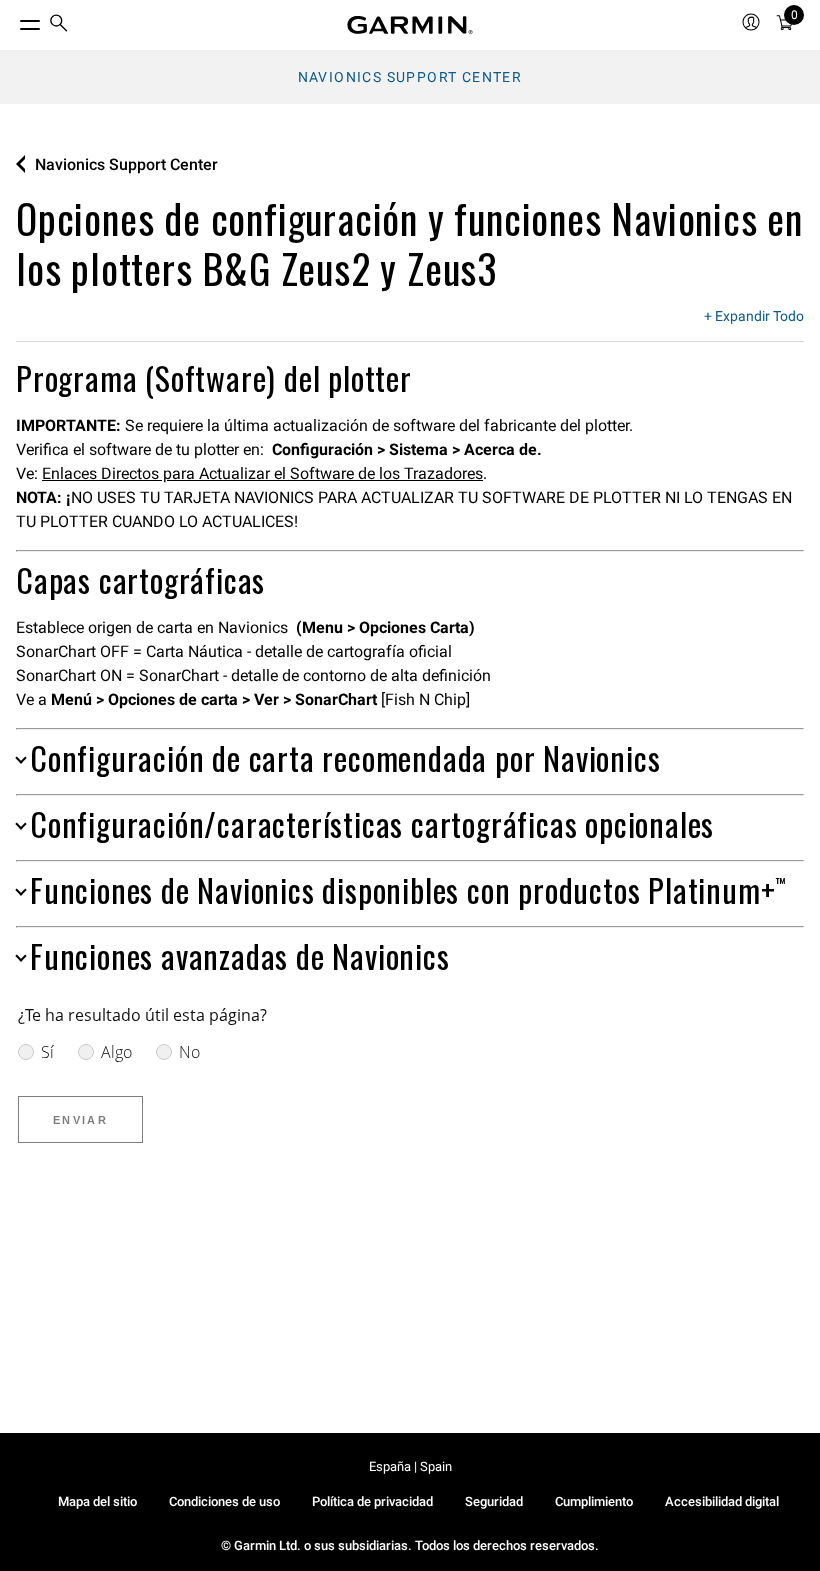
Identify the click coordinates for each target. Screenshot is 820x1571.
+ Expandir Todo (754, 317)
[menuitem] (59, 25)
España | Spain (410, 1466)
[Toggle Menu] (12, 20)
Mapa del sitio (97, 1501)
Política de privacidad (372, 1501)
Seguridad (494, 1501)
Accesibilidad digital (722, 1501)
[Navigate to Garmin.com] (410, 25)
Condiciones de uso (224, 1501)
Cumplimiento (594, 1501)
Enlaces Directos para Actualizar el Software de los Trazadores (262, 473)
